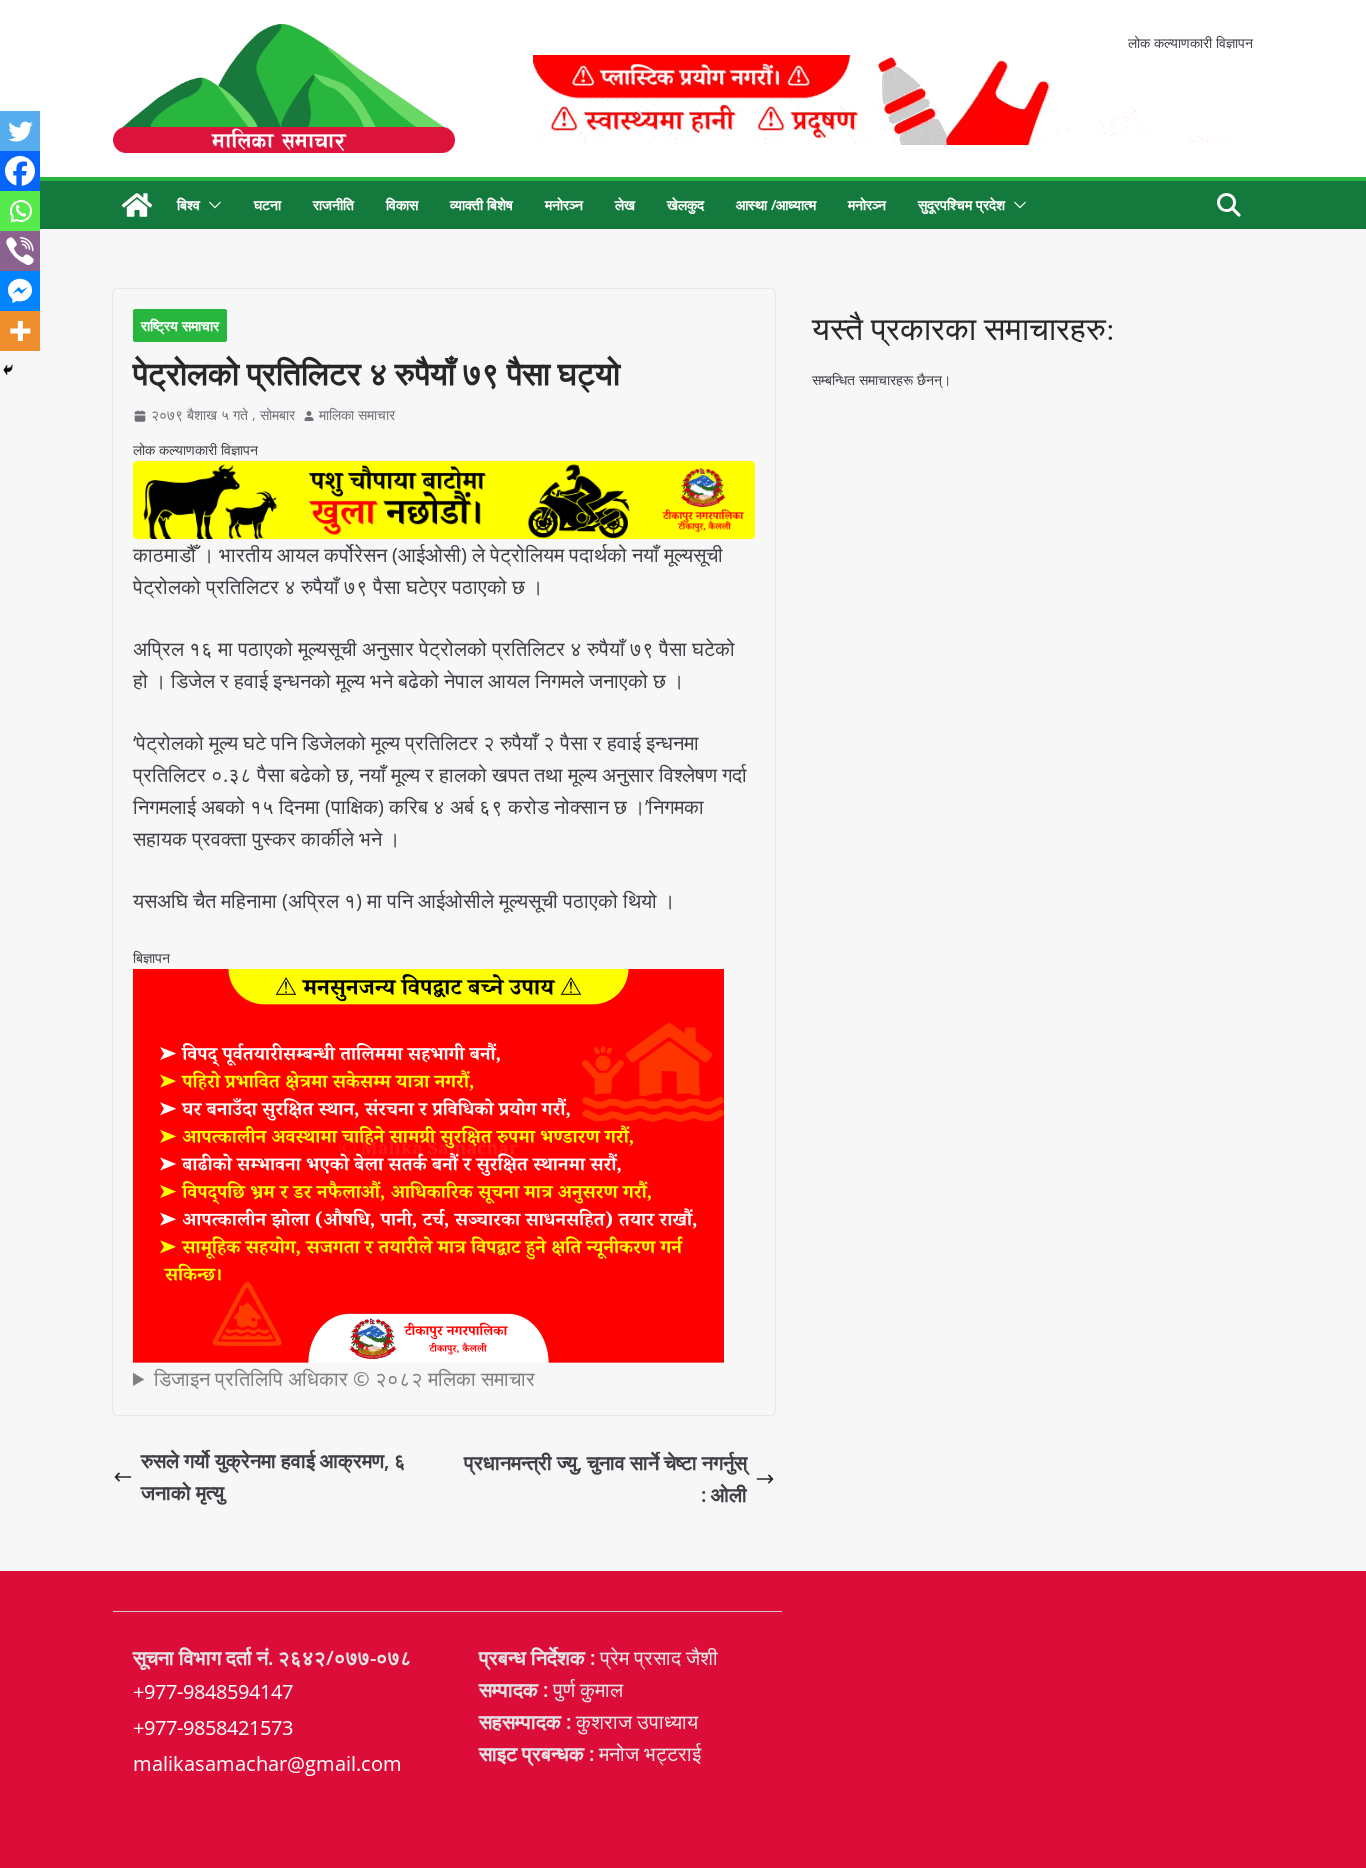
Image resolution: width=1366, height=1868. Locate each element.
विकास (402, 204)
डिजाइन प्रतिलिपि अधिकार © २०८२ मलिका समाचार (344, 1378)
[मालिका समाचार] (137, 205)
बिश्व (188, 204)
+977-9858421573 (213, 1727)
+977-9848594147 (213, 1691)
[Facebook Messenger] (20, 291)
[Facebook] (20, 171)
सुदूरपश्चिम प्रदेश (961, 204)
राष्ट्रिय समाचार (180, 325)
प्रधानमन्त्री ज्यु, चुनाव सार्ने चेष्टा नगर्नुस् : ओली (605, 1478)
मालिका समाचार (357, 414)
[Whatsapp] (20, 211)
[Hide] (8, 370)
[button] (211, 205)
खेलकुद (685, 204)
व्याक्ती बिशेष (481, 204)
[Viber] (20, 251)
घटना (267, 204)
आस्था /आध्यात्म (776, 204)
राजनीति (333, 204)
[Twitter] (20, 131)
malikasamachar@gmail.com (267, 1763)
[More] (20, 331)
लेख (625, 204)
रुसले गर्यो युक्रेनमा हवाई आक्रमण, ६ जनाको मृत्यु (273, 1476)
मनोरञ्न (564, 204)
